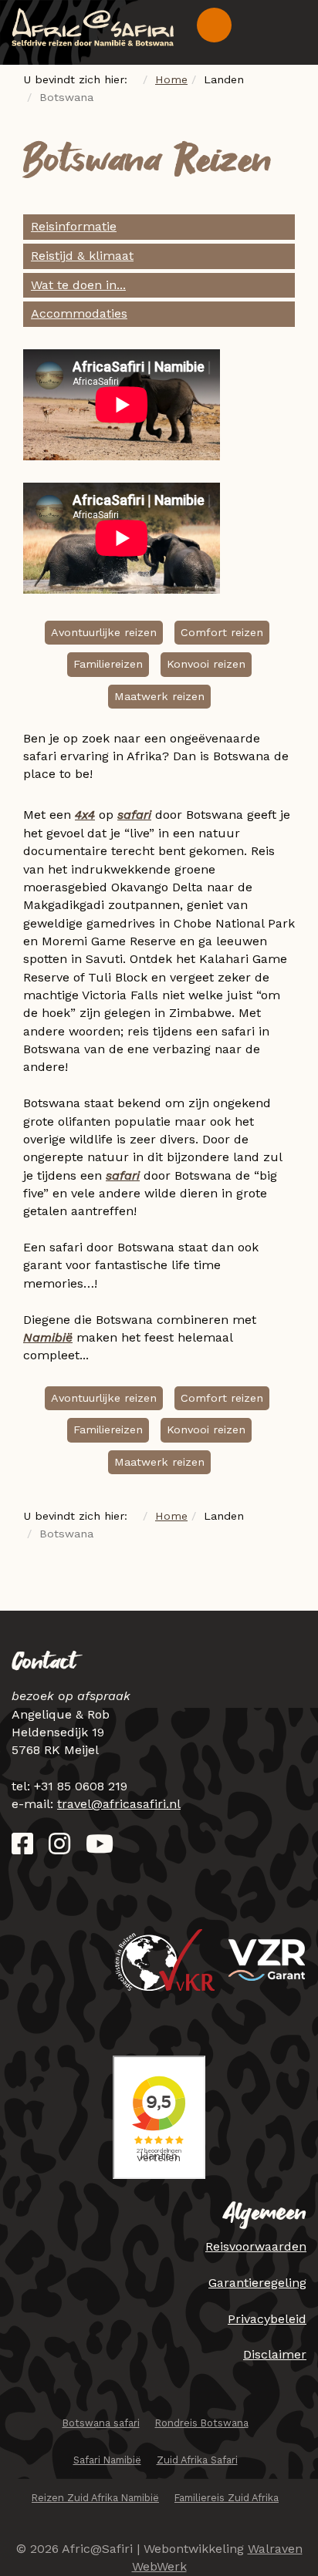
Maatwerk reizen (159, 696)
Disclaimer (275, 2354)
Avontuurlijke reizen (104, 632)
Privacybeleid (267, 2319)
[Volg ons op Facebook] (22, 1849)
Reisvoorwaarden (256, 2246)
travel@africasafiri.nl (119, 1804)
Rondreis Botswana (202, 2423)
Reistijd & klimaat (82, 256)
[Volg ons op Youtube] (100, 1849)
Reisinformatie (74, 226)
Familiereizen (108, 664)
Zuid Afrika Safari (197, 2460)
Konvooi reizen (206, 664)
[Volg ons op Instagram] (59, 1849)
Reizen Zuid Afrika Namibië (95, 2498)
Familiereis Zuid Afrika (227, 2498)
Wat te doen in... (78, 285)
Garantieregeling (257, 2283)
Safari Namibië (107, 2460)
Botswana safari (101, 2423)
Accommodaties (79, 313)
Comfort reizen (222, 632)
